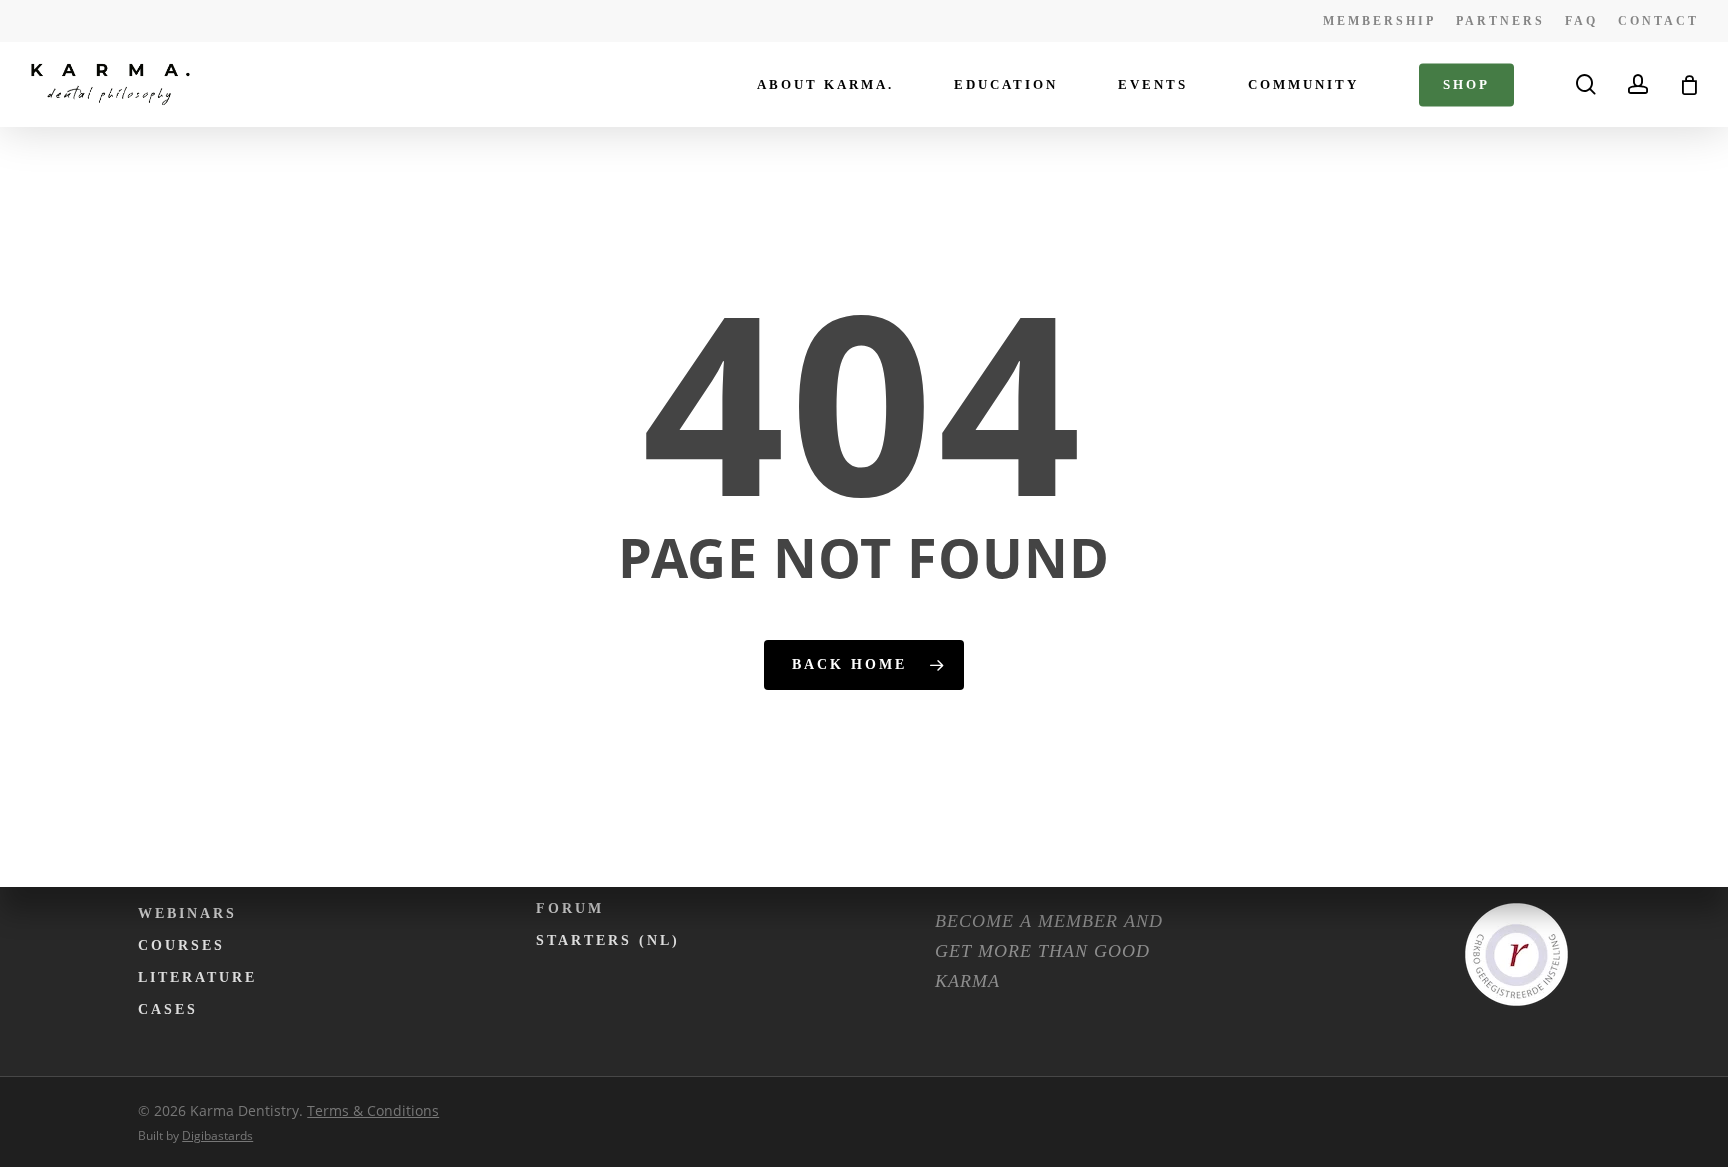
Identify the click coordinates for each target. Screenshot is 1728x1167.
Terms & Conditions (373, 1110)
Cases (168, 1009)
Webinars (187, 913)
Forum (570, 908)
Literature (197, 977)
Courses (181, 945)
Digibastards (217, 1135)
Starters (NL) (608, 940)
